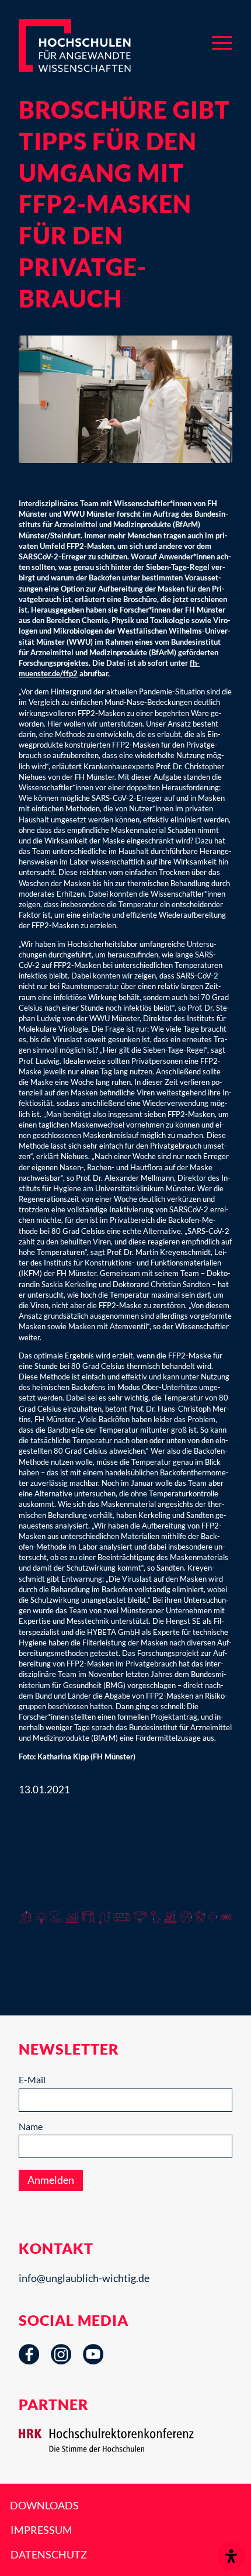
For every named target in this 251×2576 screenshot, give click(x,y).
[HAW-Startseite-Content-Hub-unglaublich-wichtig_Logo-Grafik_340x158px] (93, 46)
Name (31, 2126)
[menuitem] (222, 41)
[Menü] (222, 41)
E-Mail (32, 2079)
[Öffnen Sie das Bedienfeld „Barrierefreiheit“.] (231, 2556)
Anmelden (51, 2180)
